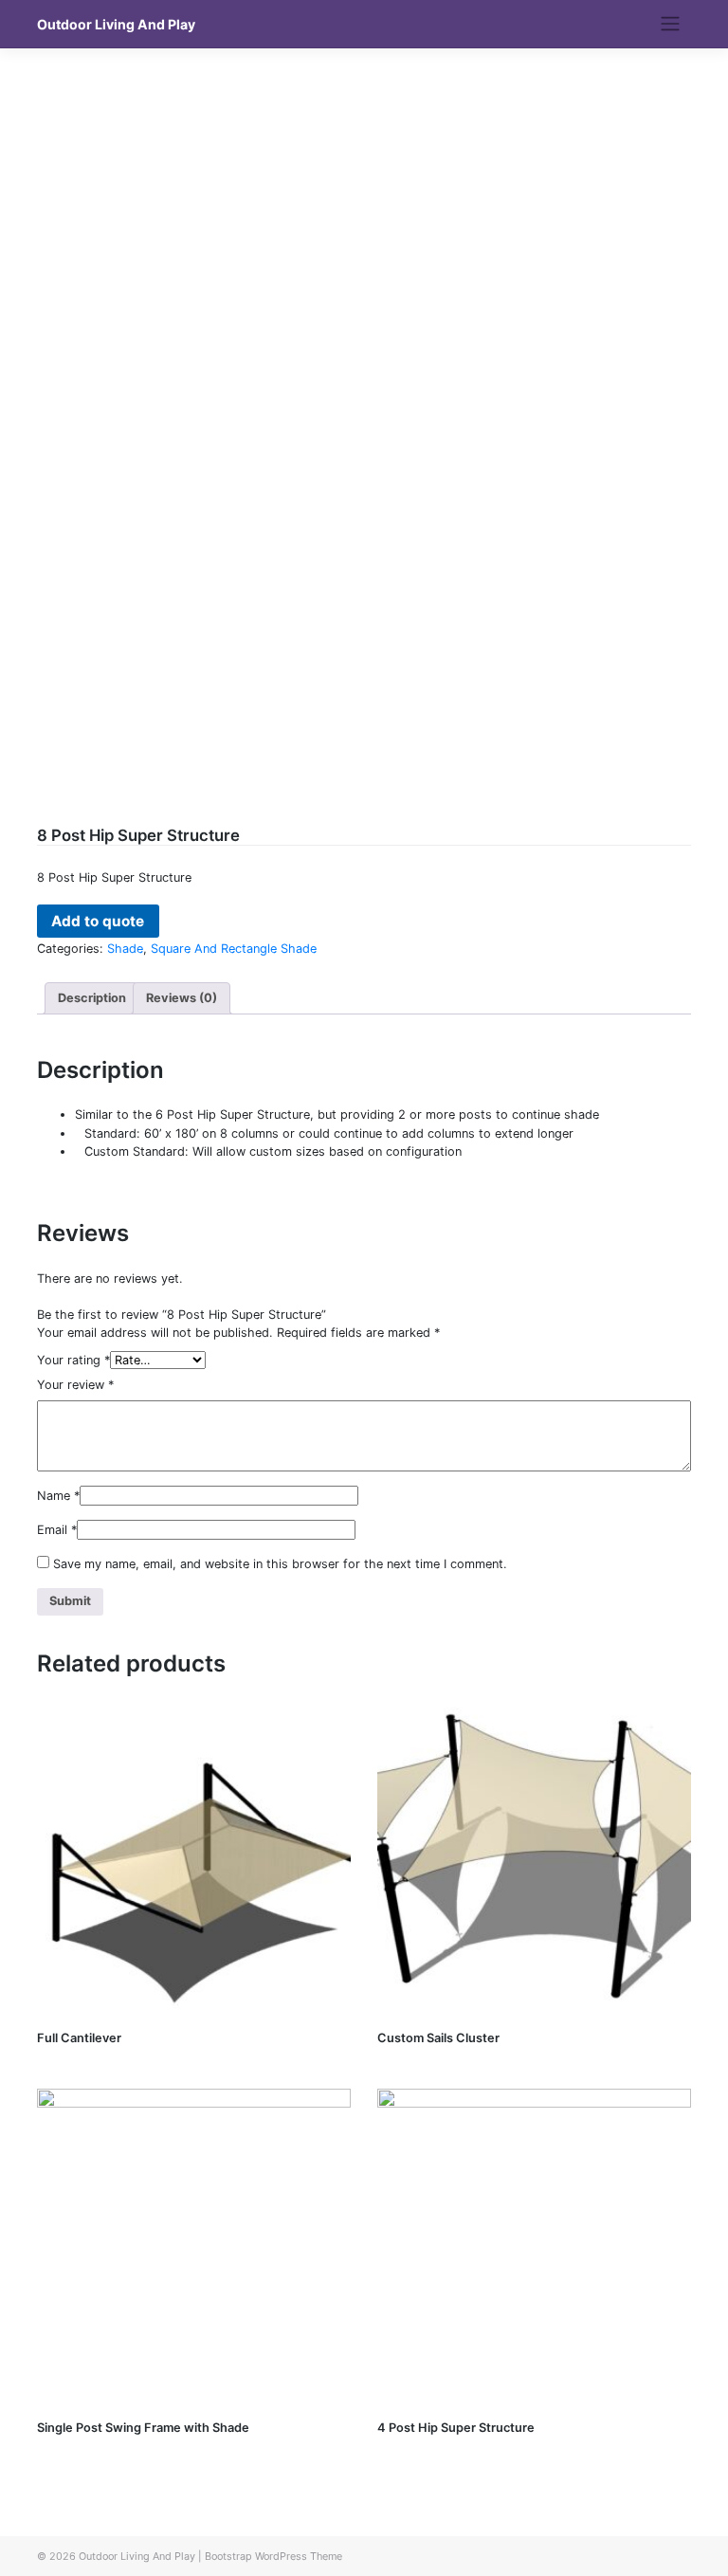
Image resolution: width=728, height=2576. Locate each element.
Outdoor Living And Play (116, 24)
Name (58, 1496)
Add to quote (98, 921)
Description (92, 998)
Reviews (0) (182, 998)
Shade (125, 949)
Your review (75, 1385)
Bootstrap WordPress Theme (273, 2556)
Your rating (73, 1360)
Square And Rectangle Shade (234, 949)
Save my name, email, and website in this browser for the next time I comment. (280, 1564)
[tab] (92, 998)
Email (57, 1530)
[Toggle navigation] (671, 24)
